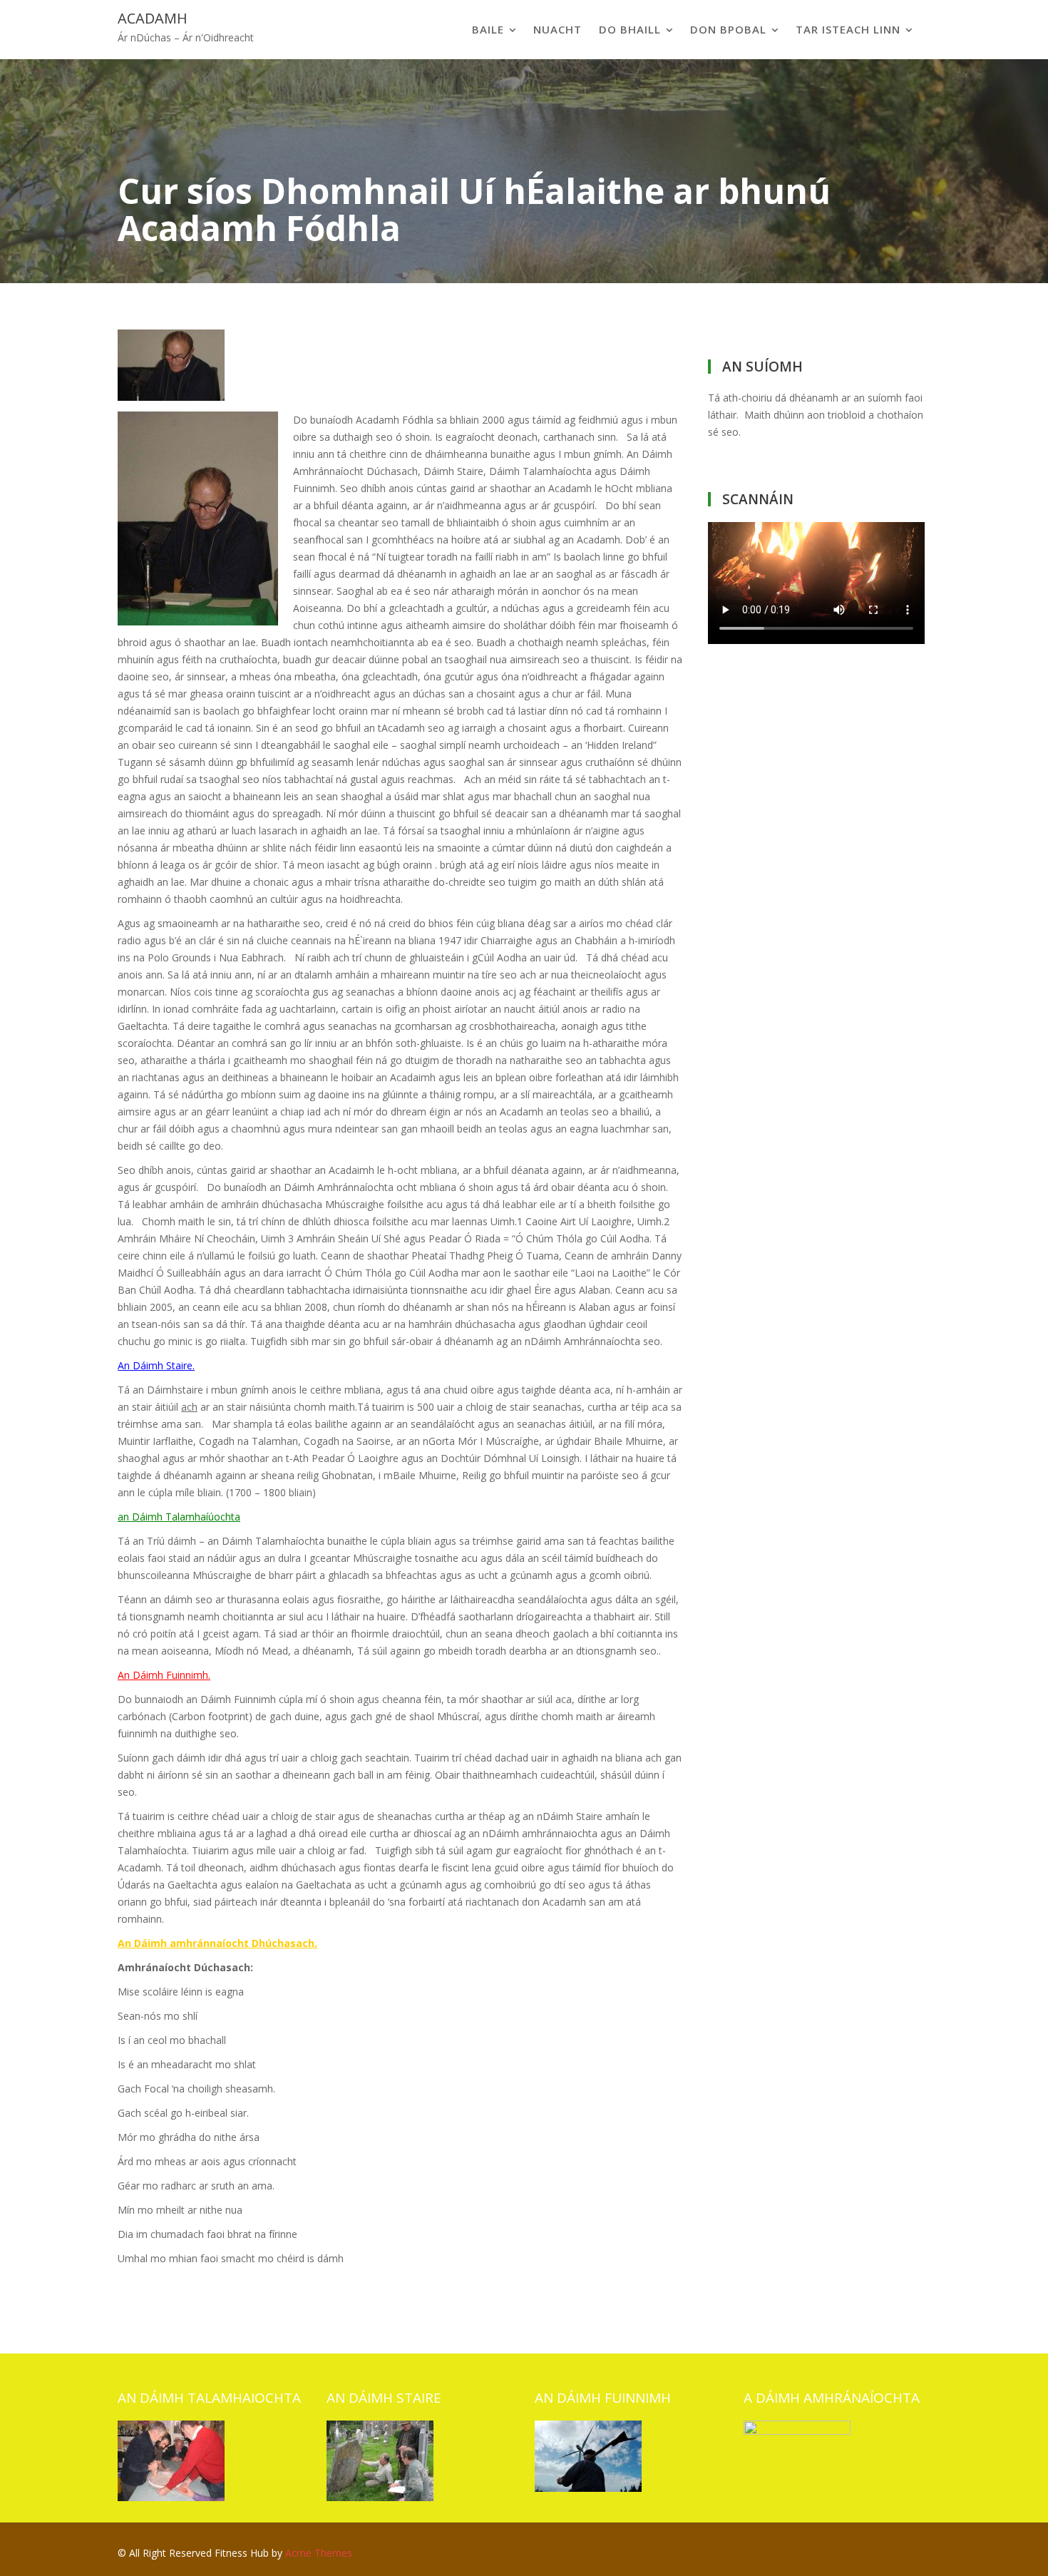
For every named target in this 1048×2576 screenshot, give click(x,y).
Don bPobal (728, 29)
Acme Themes (319, 2553)
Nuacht (558, 29)
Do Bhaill (630, 29)
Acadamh (153, 18)
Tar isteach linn (848, 29)
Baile (488, 29)
